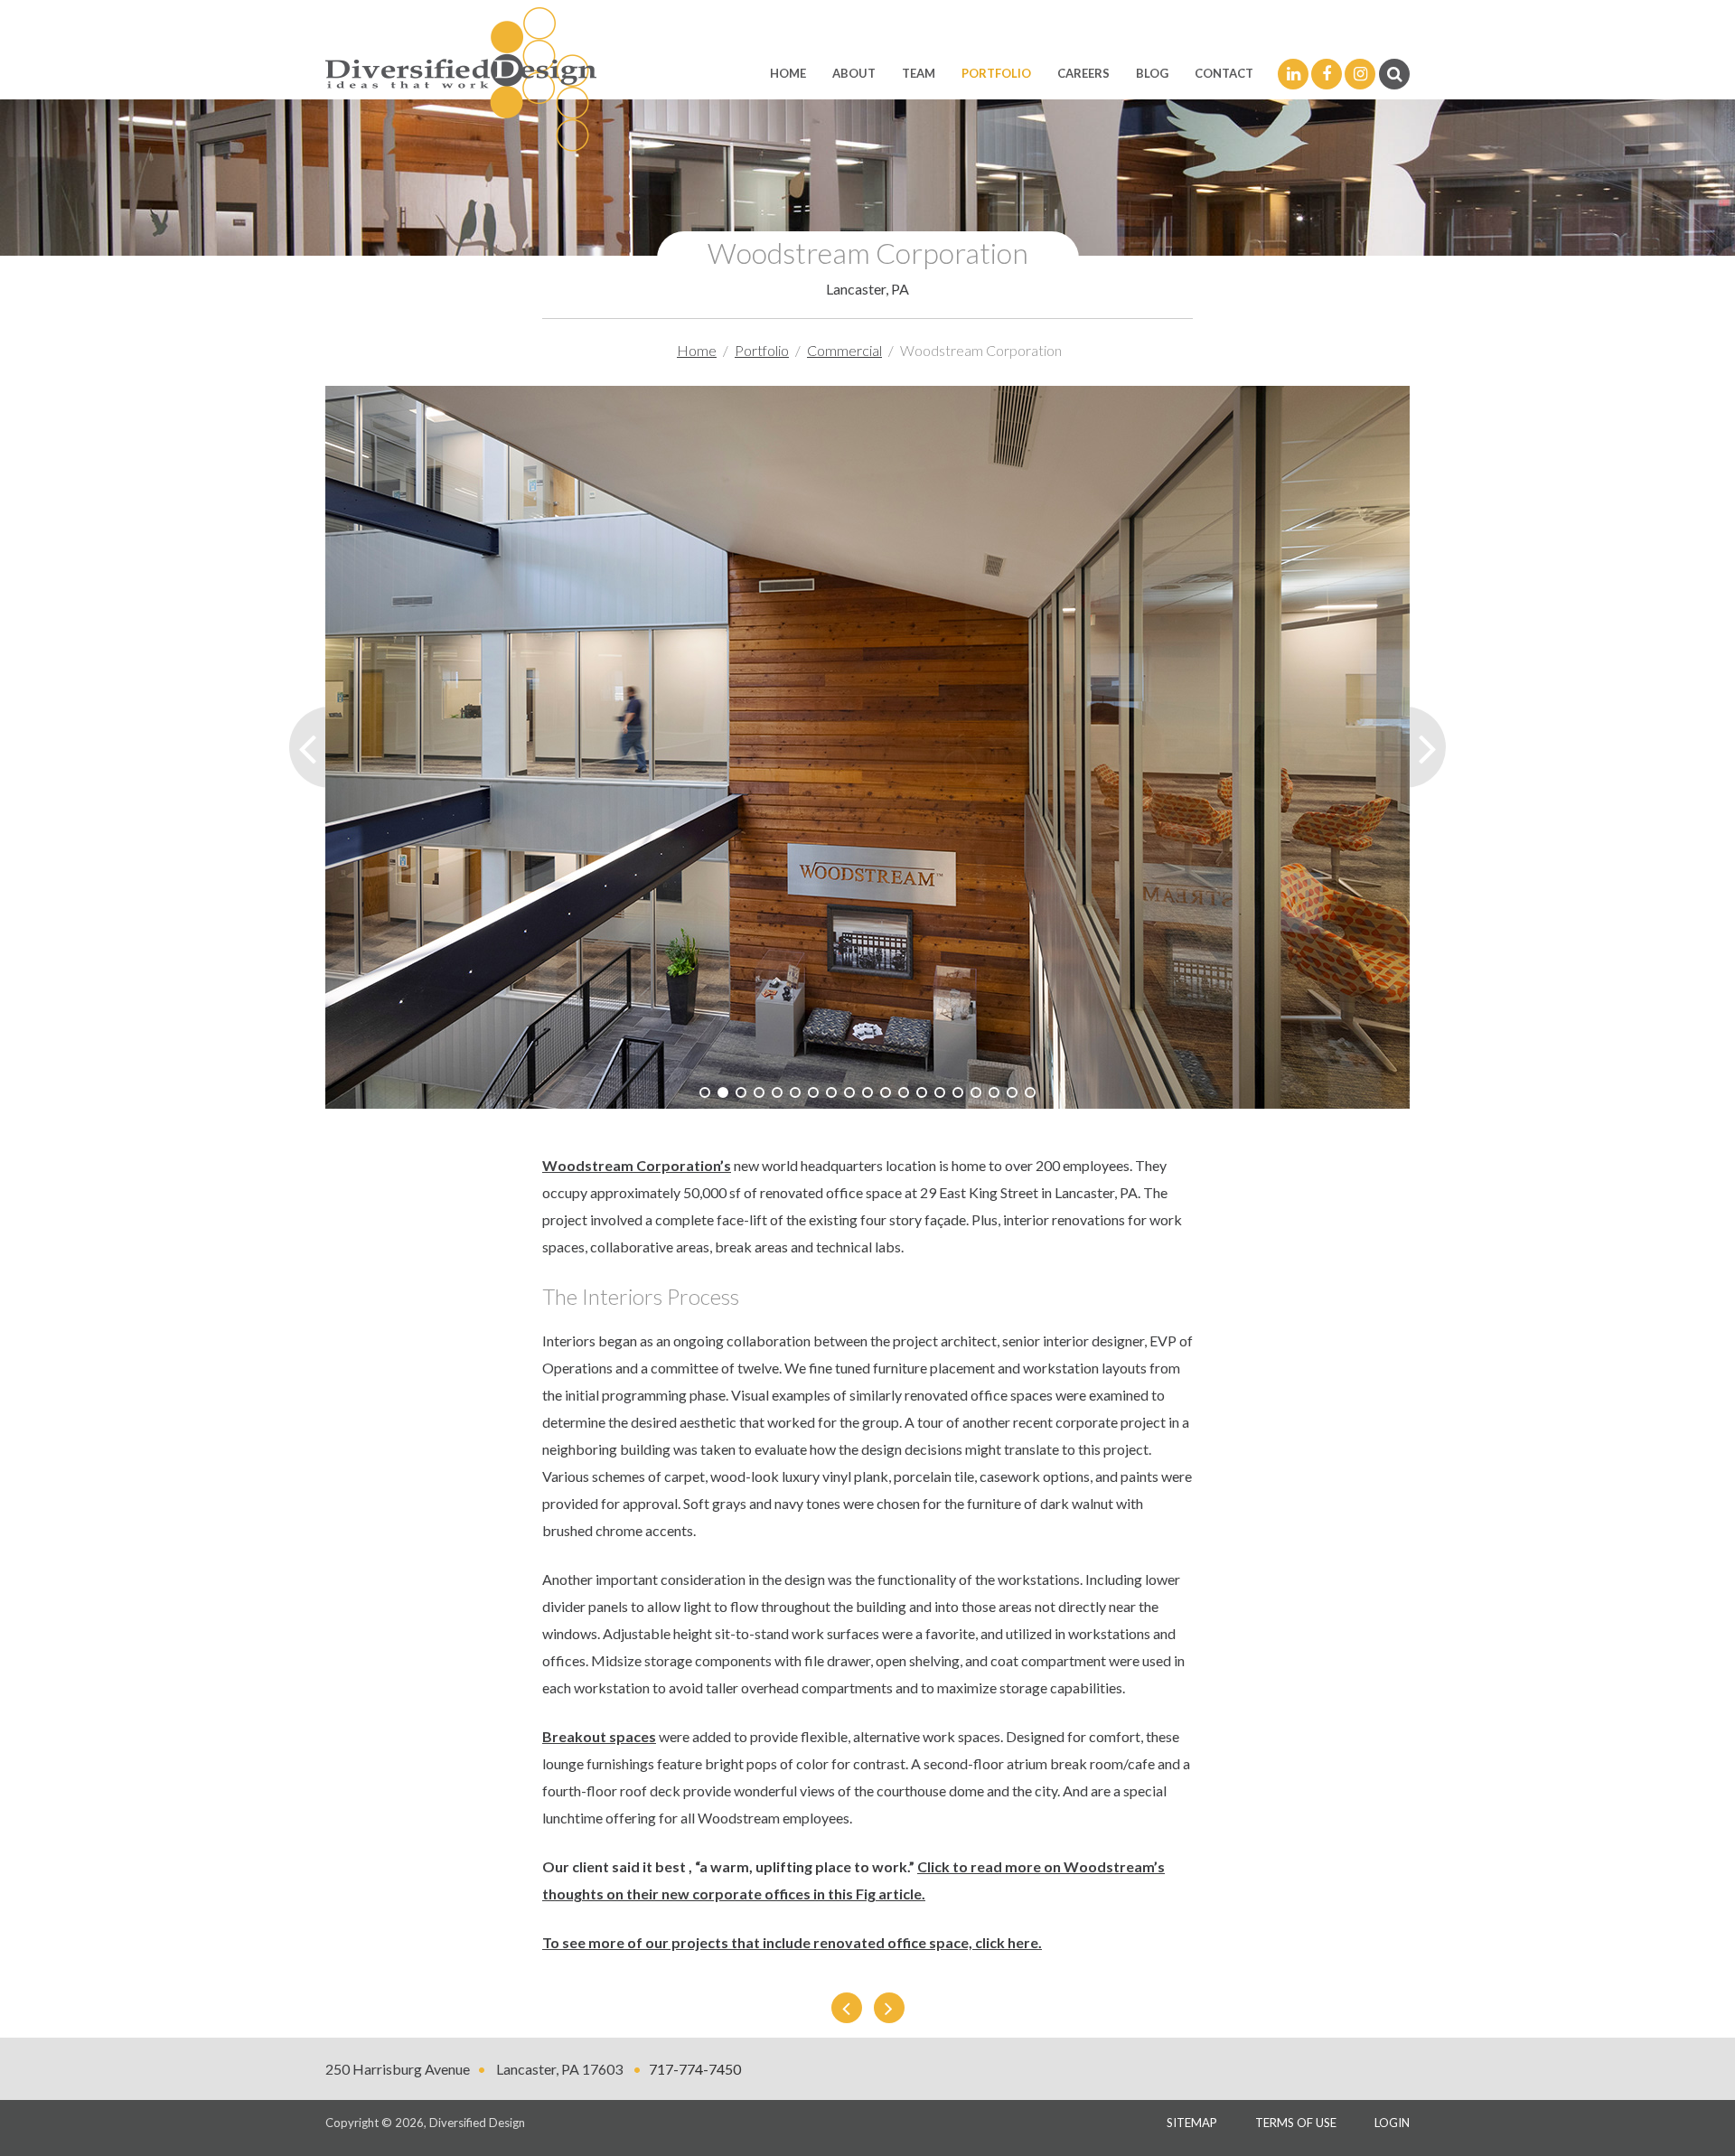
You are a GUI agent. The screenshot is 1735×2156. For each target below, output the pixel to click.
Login (1392, 2123)
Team (919, 73)
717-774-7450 (695, 2069)
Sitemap (1192, 2123)
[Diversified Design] (461, 78)
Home (788, 73)
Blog (1152, 73)
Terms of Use (1296, 2123)
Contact (1224, 73)
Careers (1083, 73)
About (854, 73)
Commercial (844, 350)
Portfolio (996, 73)
